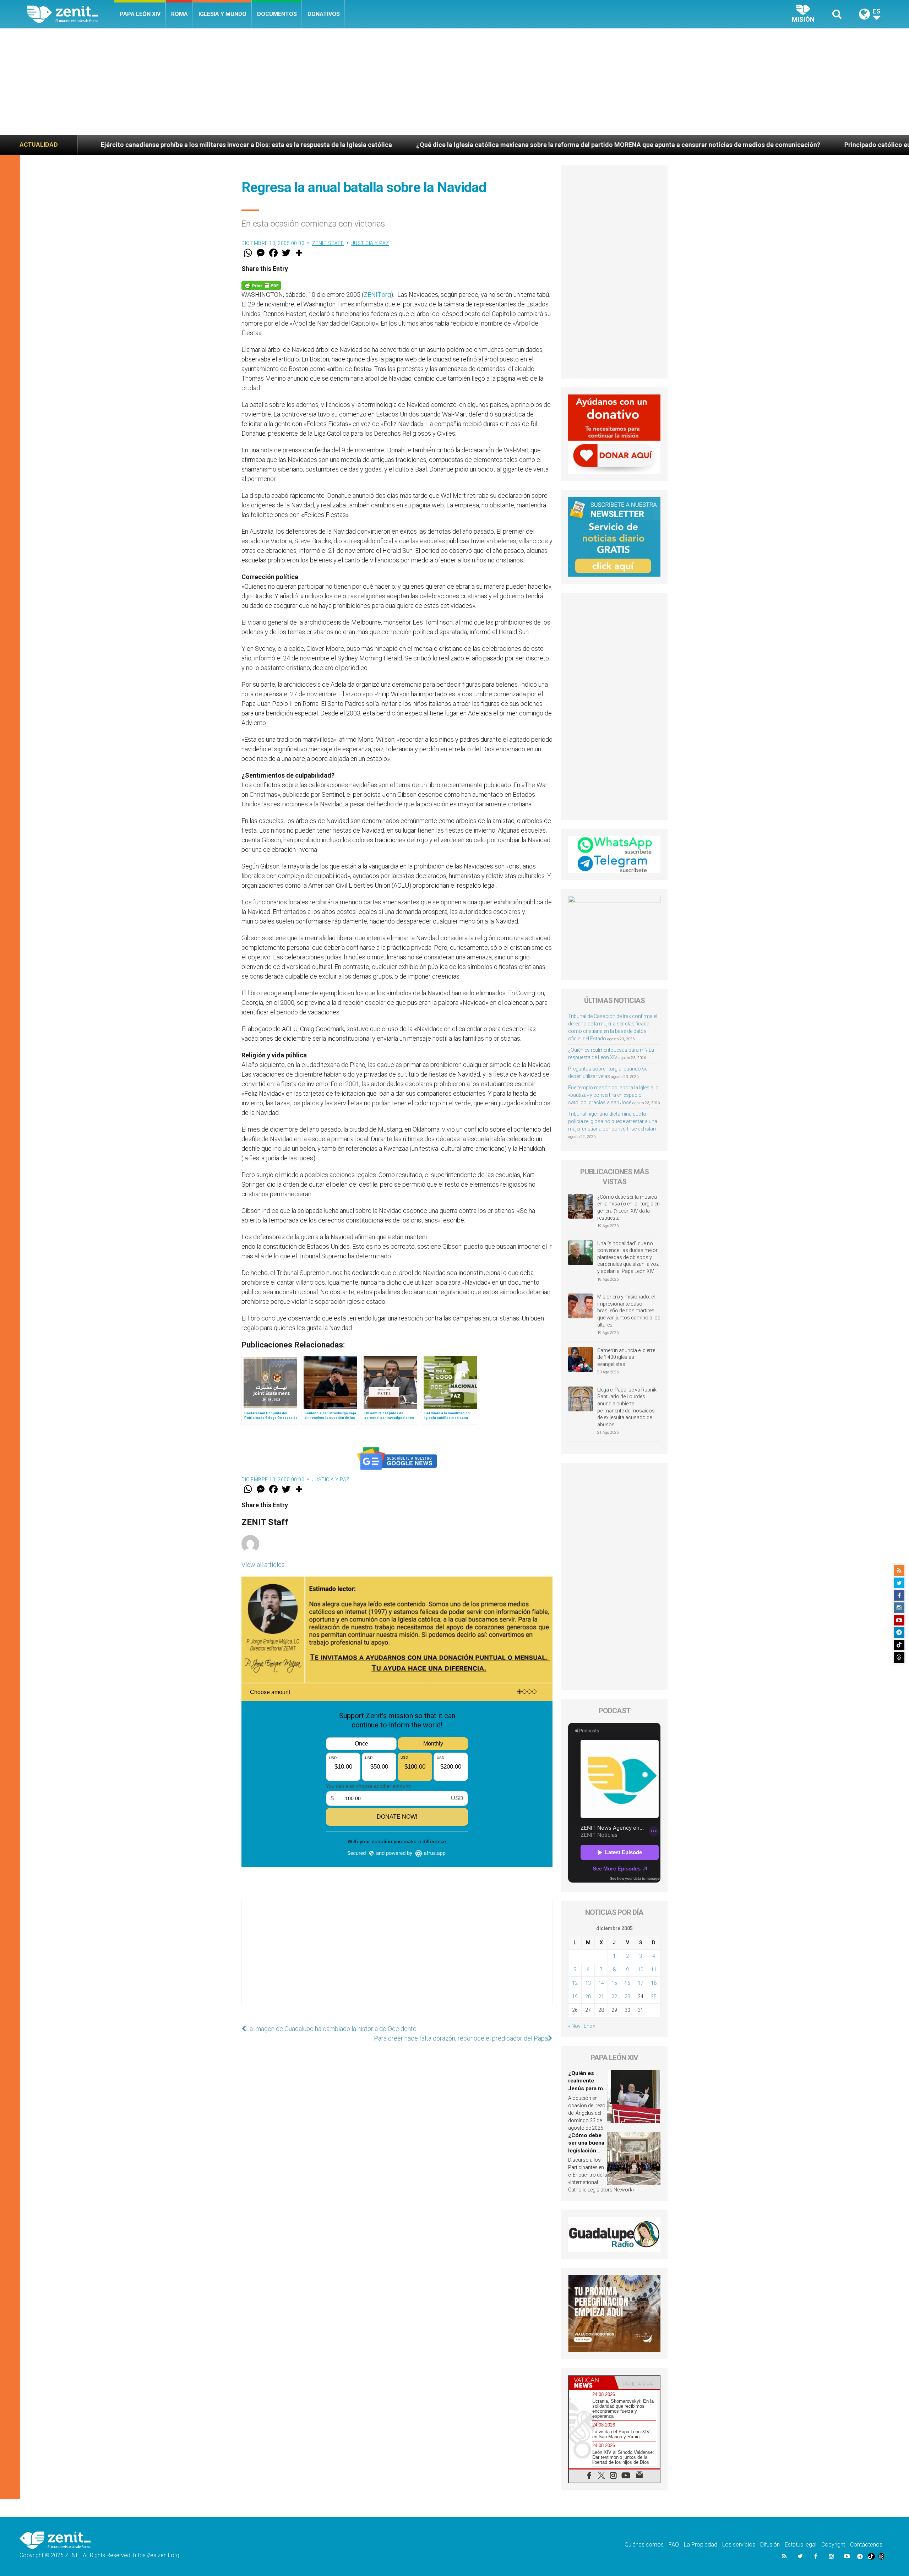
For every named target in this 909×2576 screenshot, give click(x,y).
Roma (179, 14)
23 (627, 1997)
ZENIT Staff (328, 243)
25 (654, 1997)
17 (641, 1983)
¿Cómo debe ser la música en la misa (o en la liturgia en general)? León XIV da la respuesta (628, 1207)
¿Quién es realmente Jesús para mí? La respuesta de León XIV (588, 2088)
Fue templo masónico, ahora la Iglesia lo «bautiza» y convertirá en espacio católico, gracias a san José (613, 1095)
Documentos (277, 14)
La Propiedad (701, 2545)
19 (575, 1997)
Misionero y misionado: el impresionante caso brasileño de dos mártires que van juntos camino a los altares (629, 1311)
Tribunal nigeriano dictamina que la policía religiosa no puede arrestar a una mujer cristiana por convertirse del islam (613, 1121)
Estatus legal (801, 2545)
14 (601, 1983)
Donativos (324, 14)
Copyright (833, 2545)
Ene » (589, 2026)
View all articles (263, 1565)
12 (575, 1983)
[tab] (592, 2383)
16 (627, 1983)
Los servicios (739, 2545)
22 (614, 1997)
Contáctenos (866, 2545)
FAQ (674, 2545)
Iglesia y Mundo (222, 14)
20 (588, 1997)
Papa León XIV (140, 14)
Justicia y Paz (370, 243)
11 (654, 1970)
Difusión (770, 2545)
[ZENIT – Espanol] (71, 14)
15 (614, 1983)
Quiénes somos (644, 2545)
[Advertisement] (454, 82)
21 (601, 1997)
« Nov (574, 2026)
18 (654, 1983)
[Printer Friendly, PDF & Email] (261, 285)
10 (641, 1970)
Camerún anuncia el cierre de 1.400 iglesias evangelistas (626, 1357)
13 (588, 1983)
